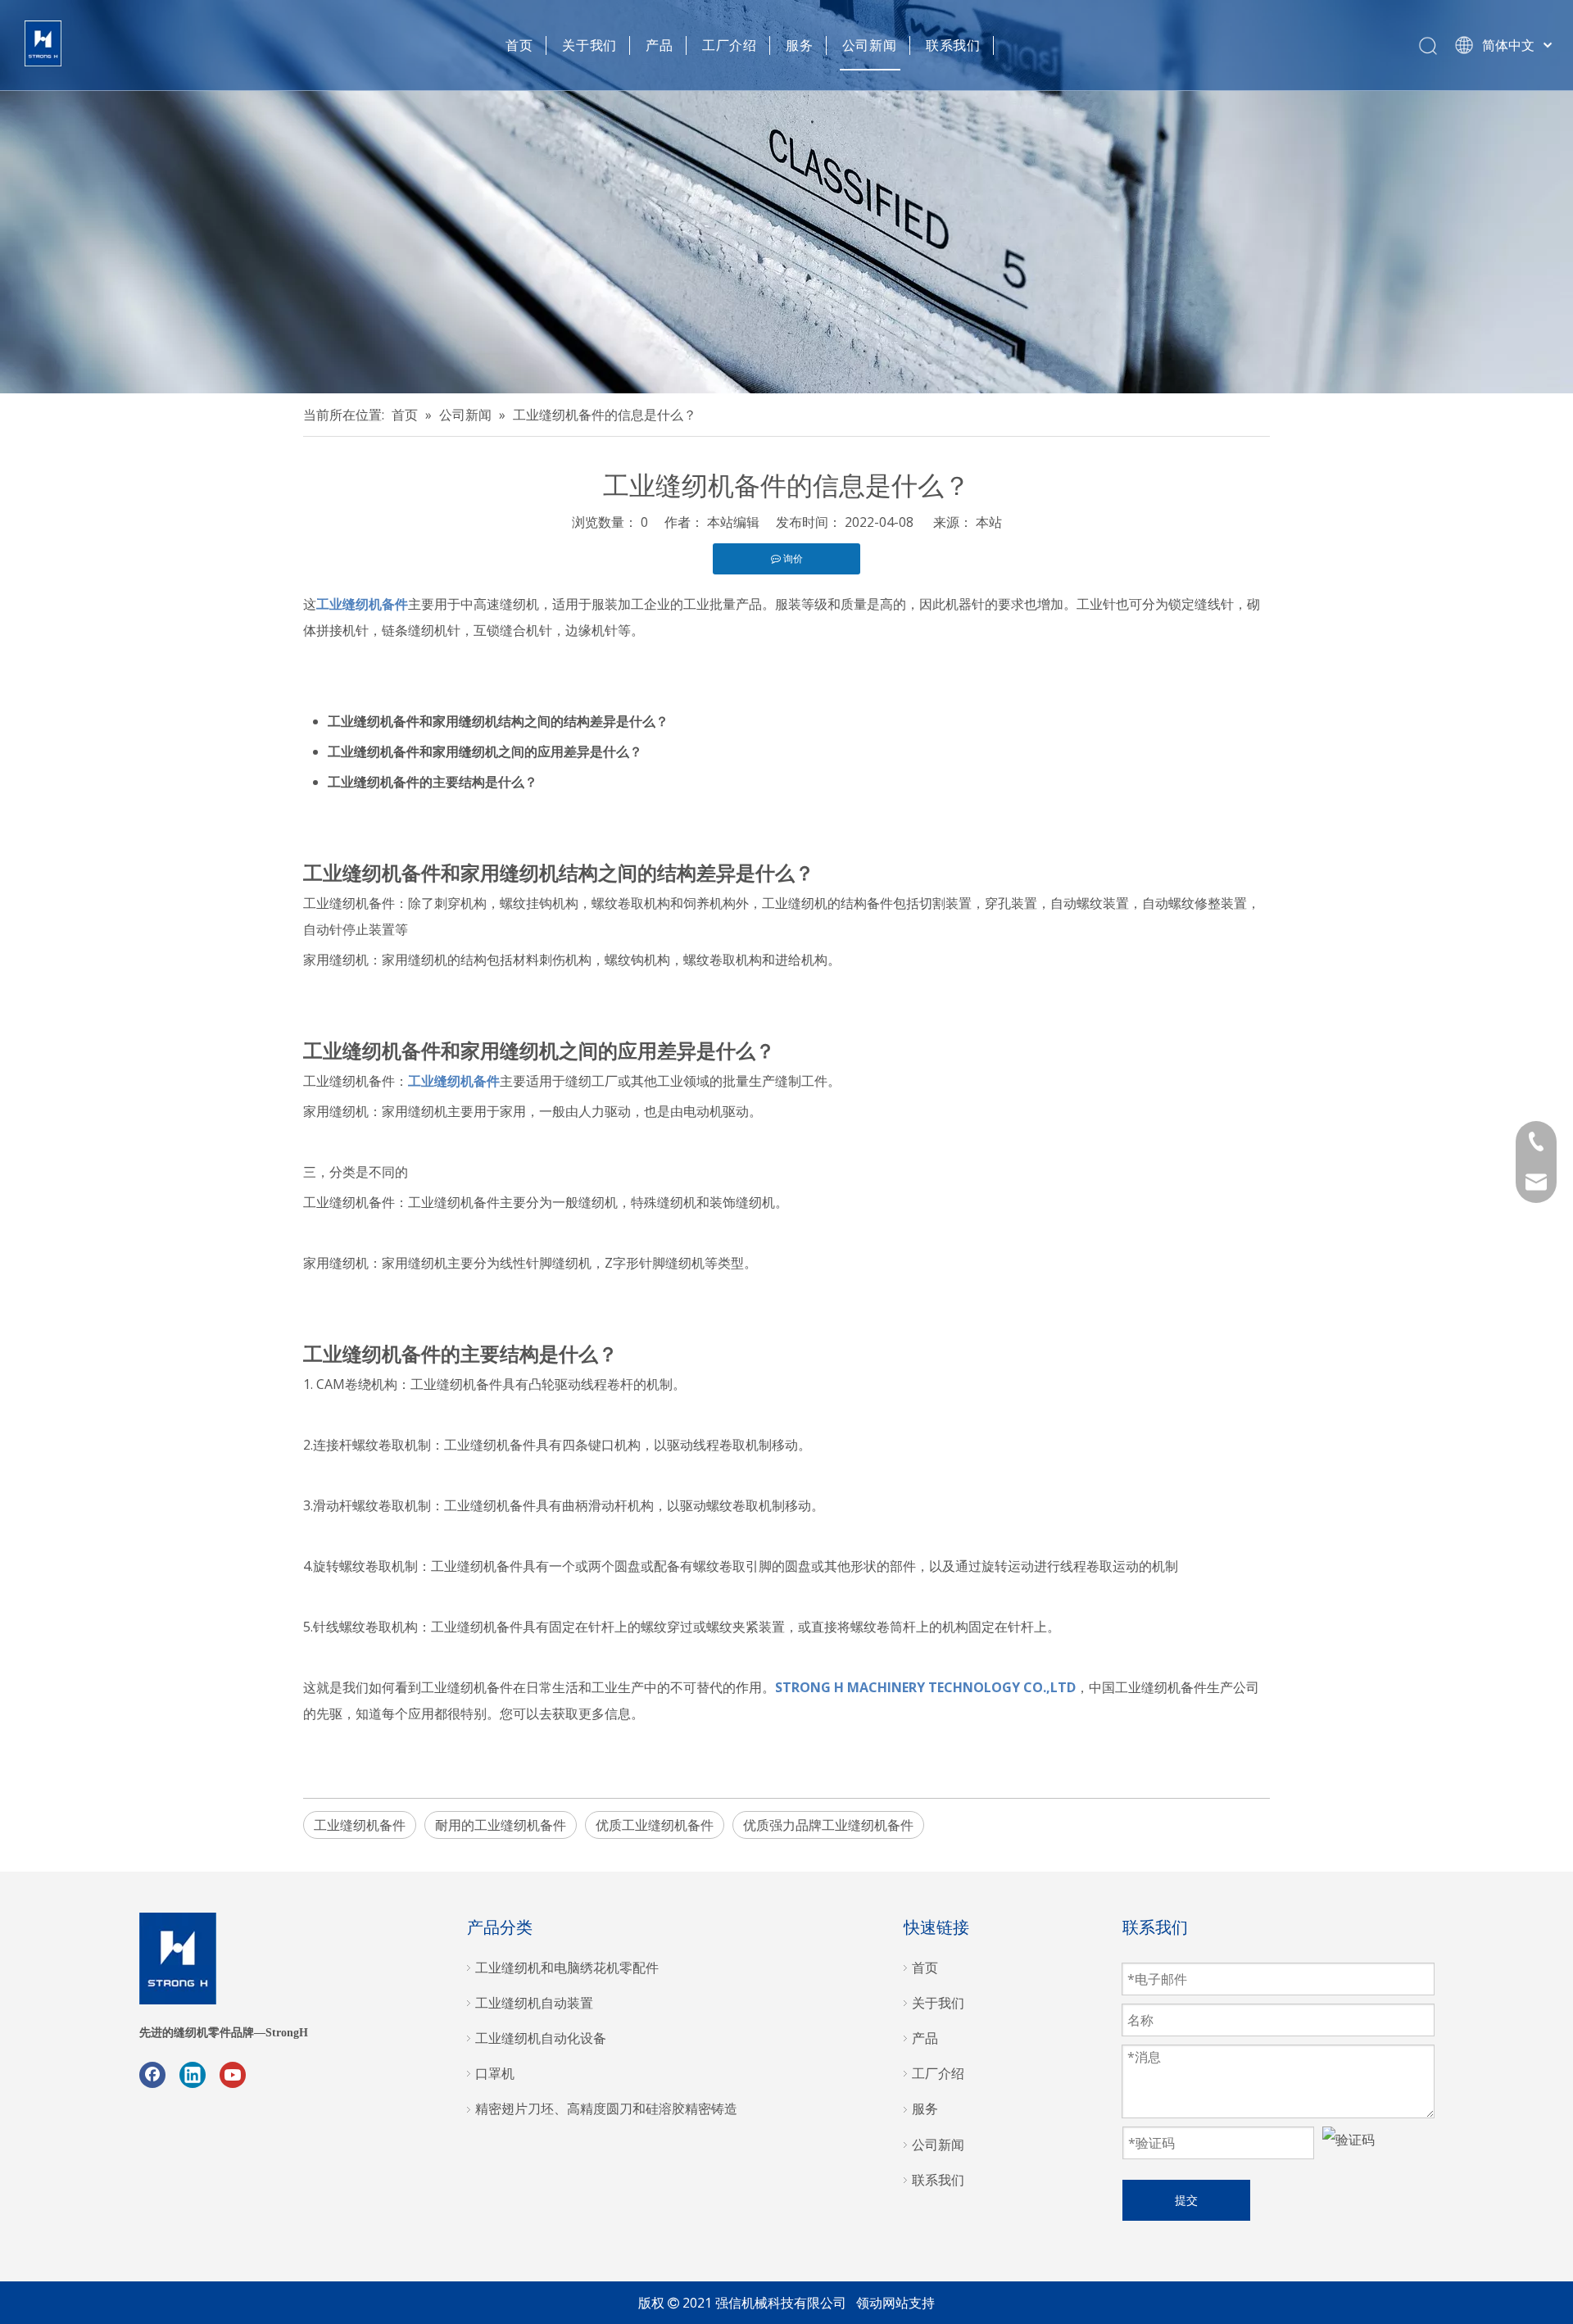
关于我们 (589, 45)
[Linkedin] (193, 2075)
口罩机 (495, 2073)
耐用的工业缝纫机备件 (501, 1825)
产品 (660, 45)
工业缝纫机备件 (360, 1825)
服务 (800, 45)
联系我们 (953, 45)
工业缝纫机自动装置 (534, 2003)
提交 (1186, 2200)
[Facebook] (152, 2075)
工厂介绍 (730, 45)
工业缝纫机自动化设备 (541, 2038)
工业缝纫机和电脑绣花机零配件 (567, 1968)
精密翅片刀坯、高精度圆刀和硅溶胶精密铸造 (606, 2108)
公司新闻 (870, 45)
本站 (989, 522)
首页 (519, 45)
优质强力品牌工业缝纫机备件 (828, 1825)
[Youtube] (233, 2075)
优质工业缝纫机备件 (655, 1825)
